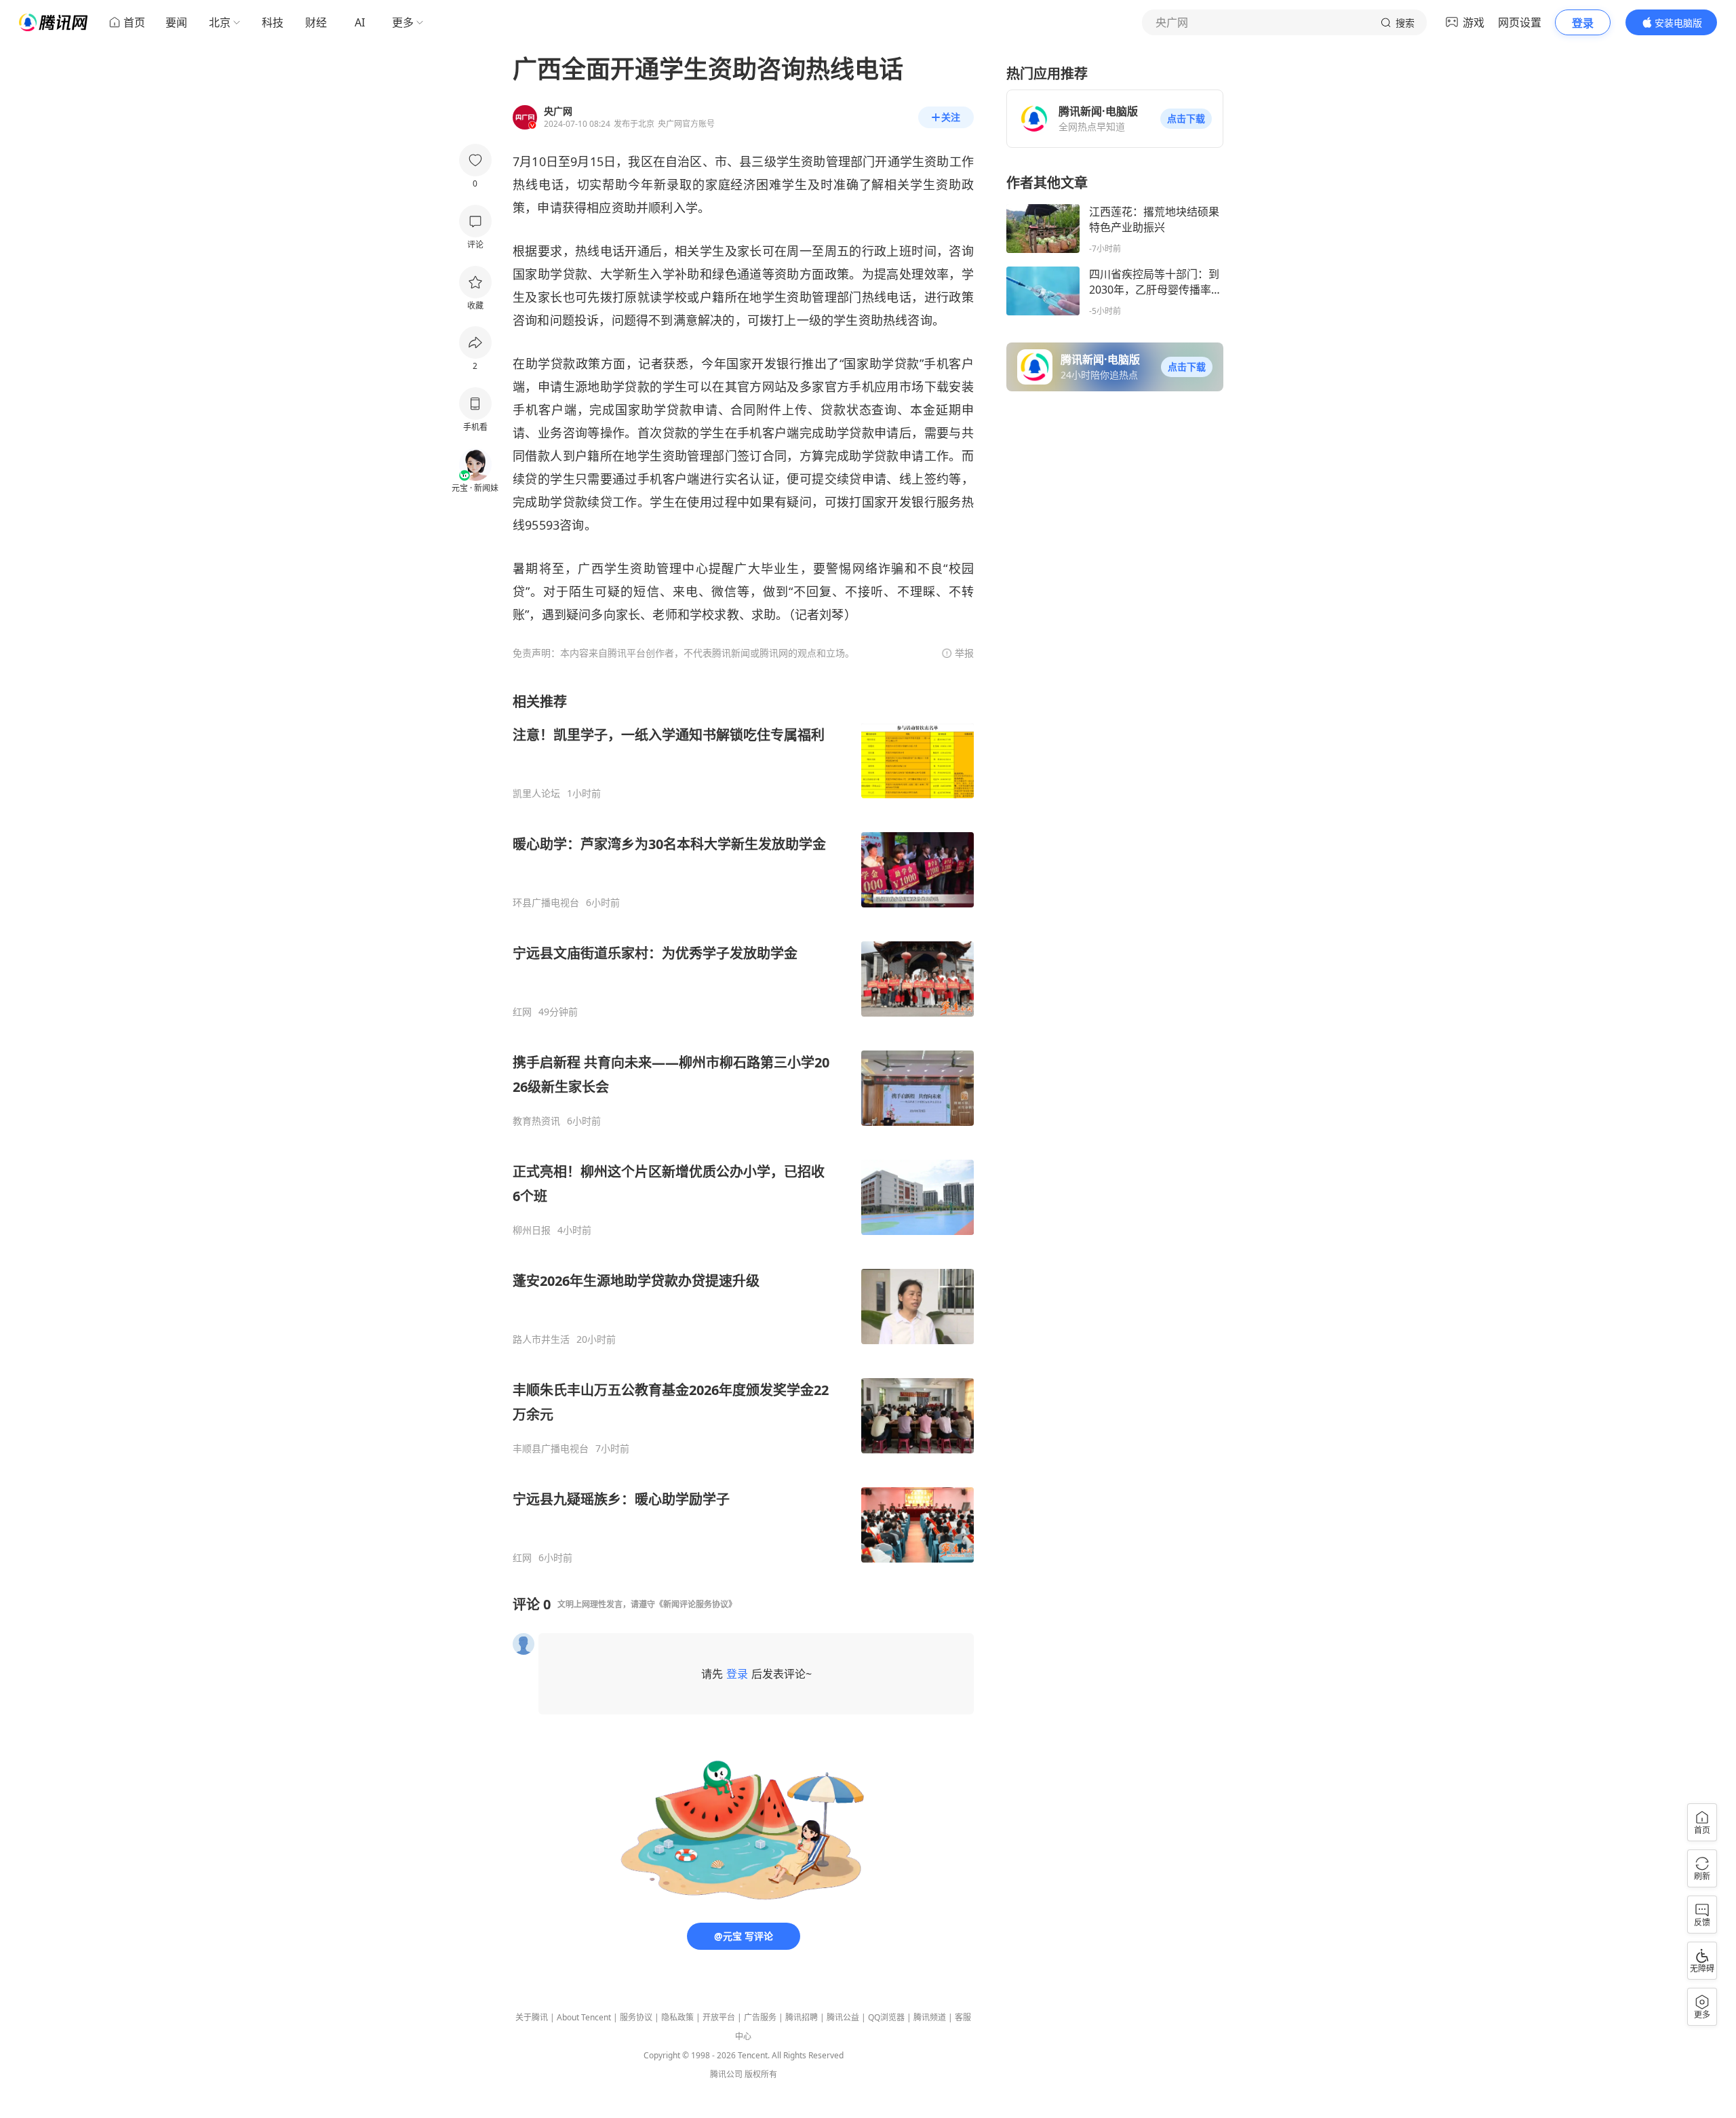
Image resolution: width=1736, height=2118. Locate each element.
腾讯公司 (726, 2074)
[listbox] (743, 1128)
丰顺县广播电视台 (551, 1449)
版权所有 (761, 2074)
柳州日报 (532, 1230)
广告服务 (760, 2017)
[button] (1186, 119)
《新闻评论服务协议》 (696, 1604)
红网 (522, 1012)
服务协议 (636, 2017)
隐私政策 (677, 2017)
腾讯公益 (843, 2017)
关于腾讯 (532, 2017)
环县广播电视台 (546, 903)
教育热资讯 (536, 1121)
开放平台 (719, 2017)
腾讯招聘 (802, 2017)
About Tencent (584, 2017)
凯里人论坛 (536, 793)
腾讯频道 (930, 2017)
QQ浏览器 (886, 2017)
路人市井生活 (541, 1339)
